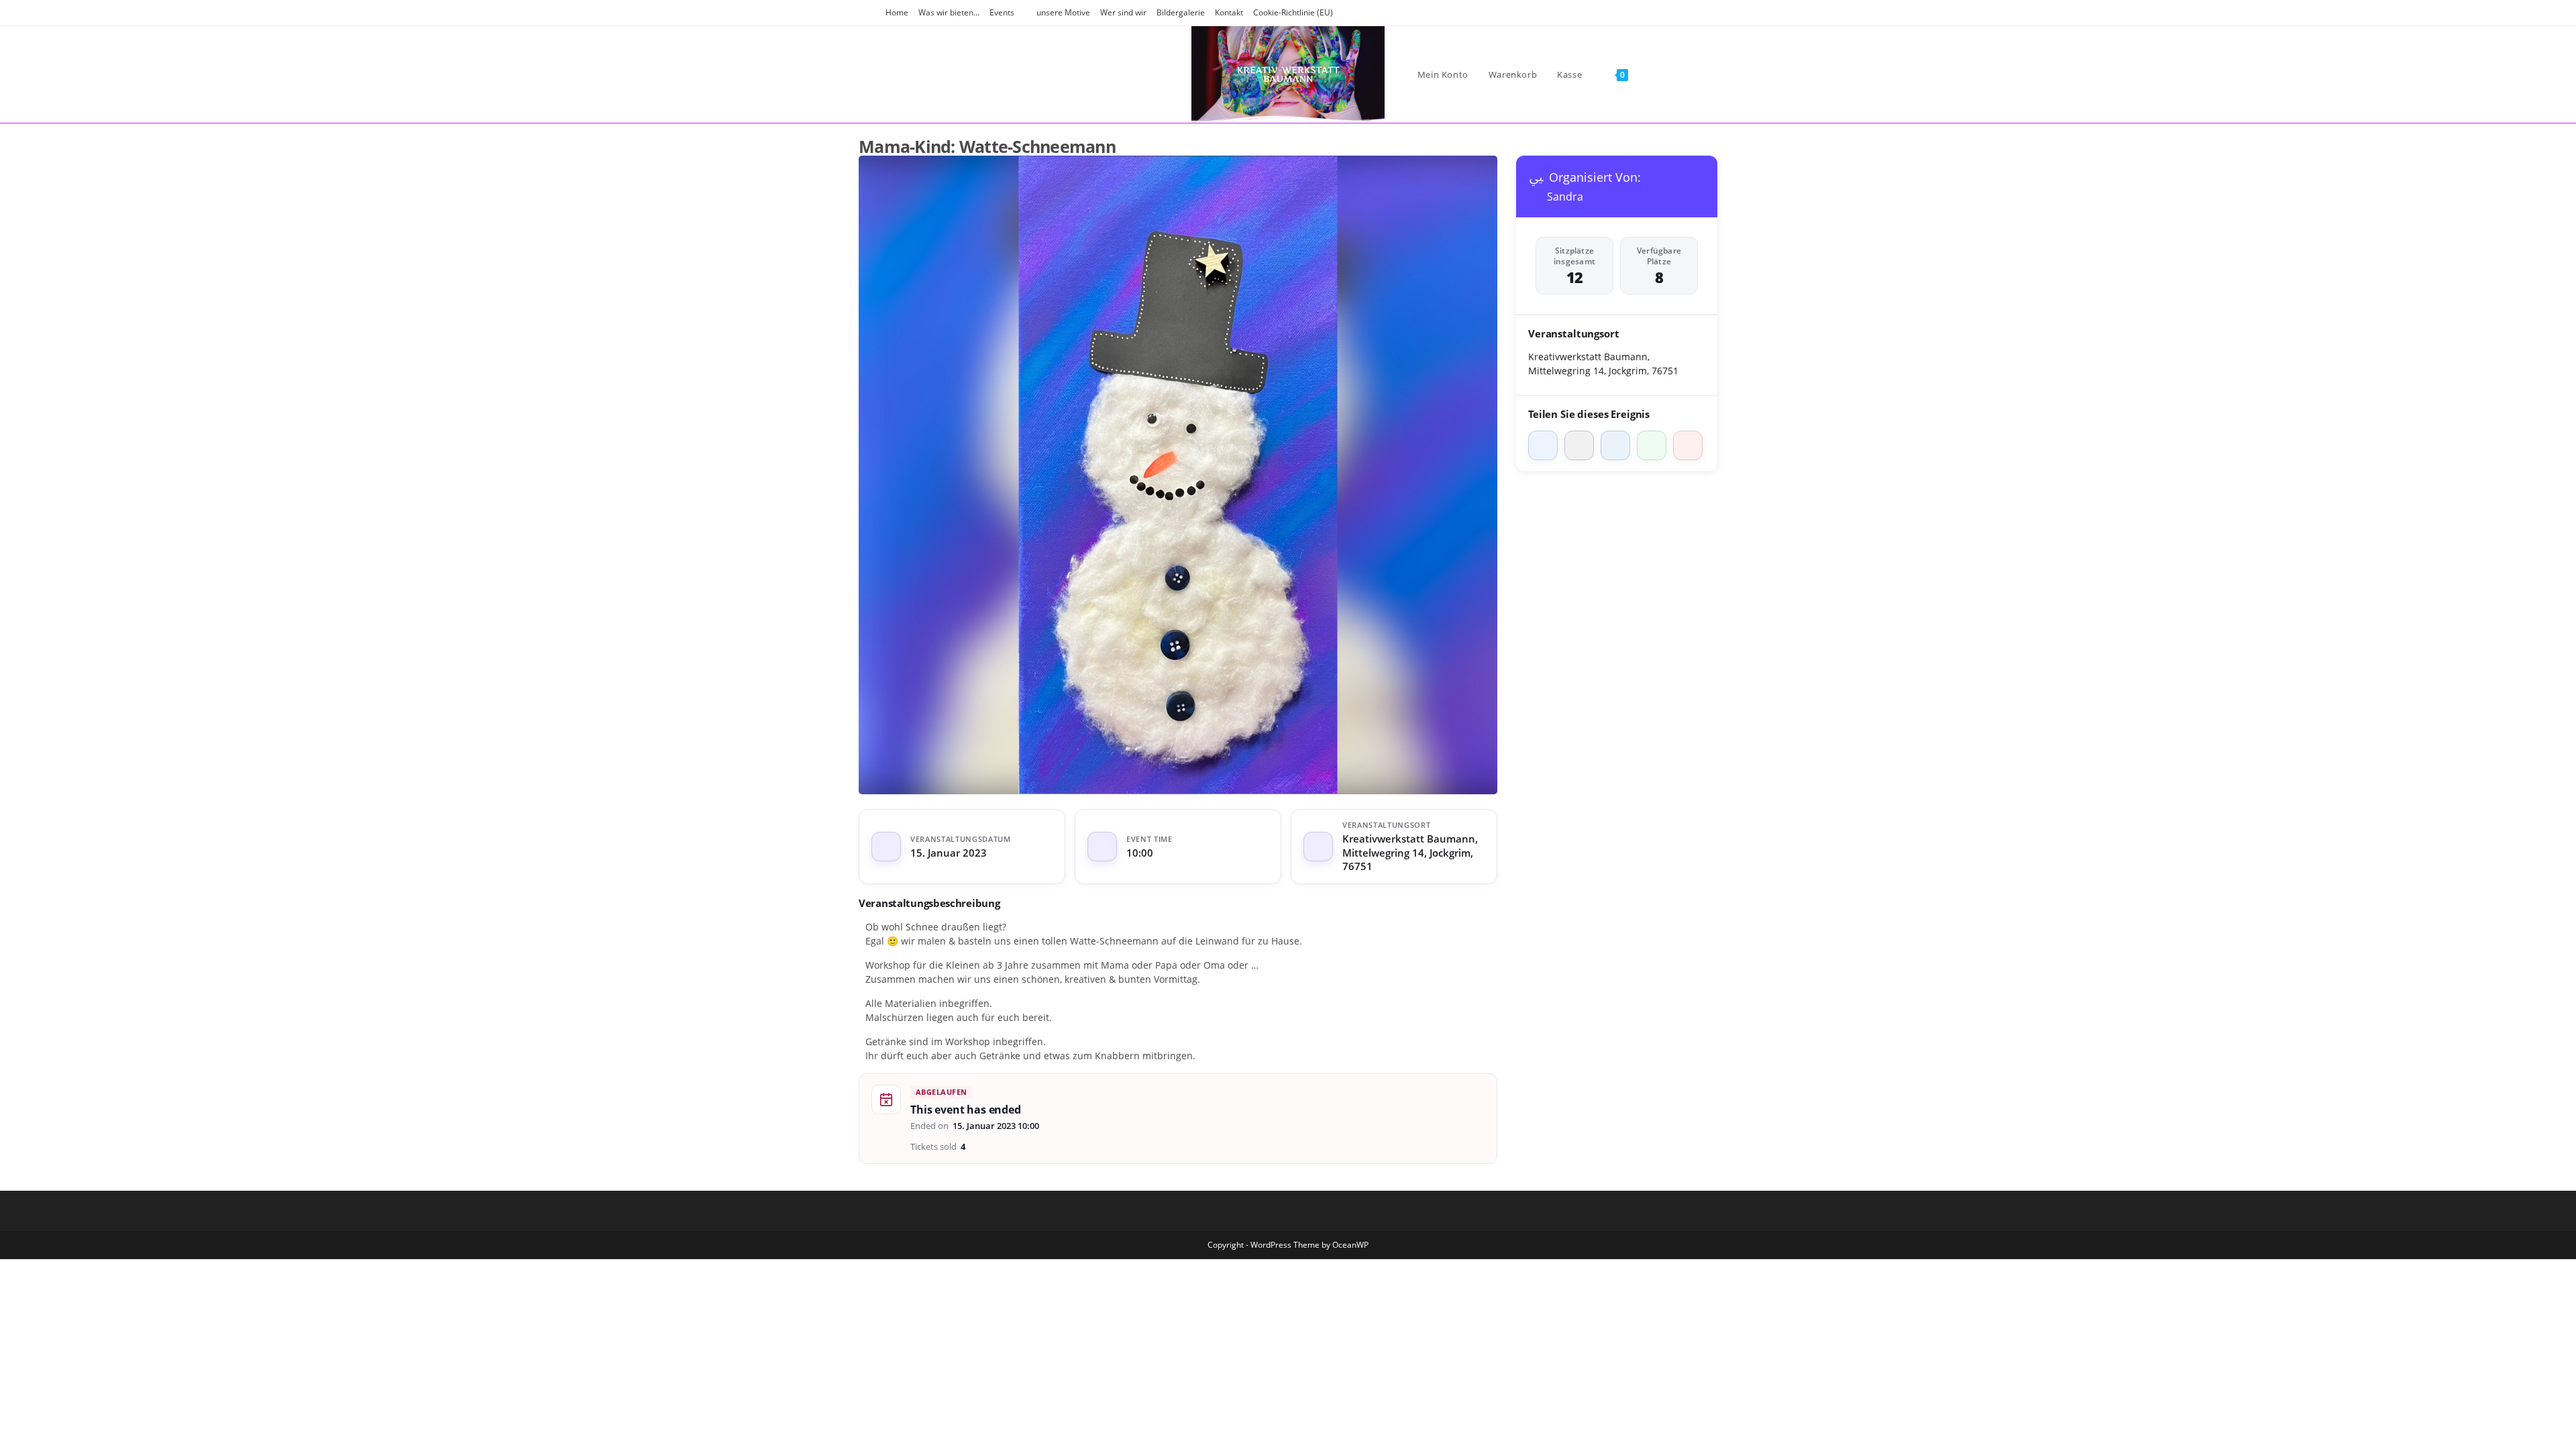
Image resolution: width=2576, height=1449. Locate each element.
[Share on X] (1579, 445)
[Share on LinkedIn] (1615, 445)
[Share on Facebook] (1543, 445)
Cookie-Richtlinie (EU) (1293, 12)
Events (1002, 12)
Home (897, 12)
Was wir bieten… (949, 12)
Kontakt (1229, 12)
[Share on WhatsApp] (1652, 445)
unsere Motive (1063, 12)
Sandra (1565, 197)
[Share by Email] (1688, 445)
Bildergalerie (1181, 12)
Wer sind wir (1123, 12)
